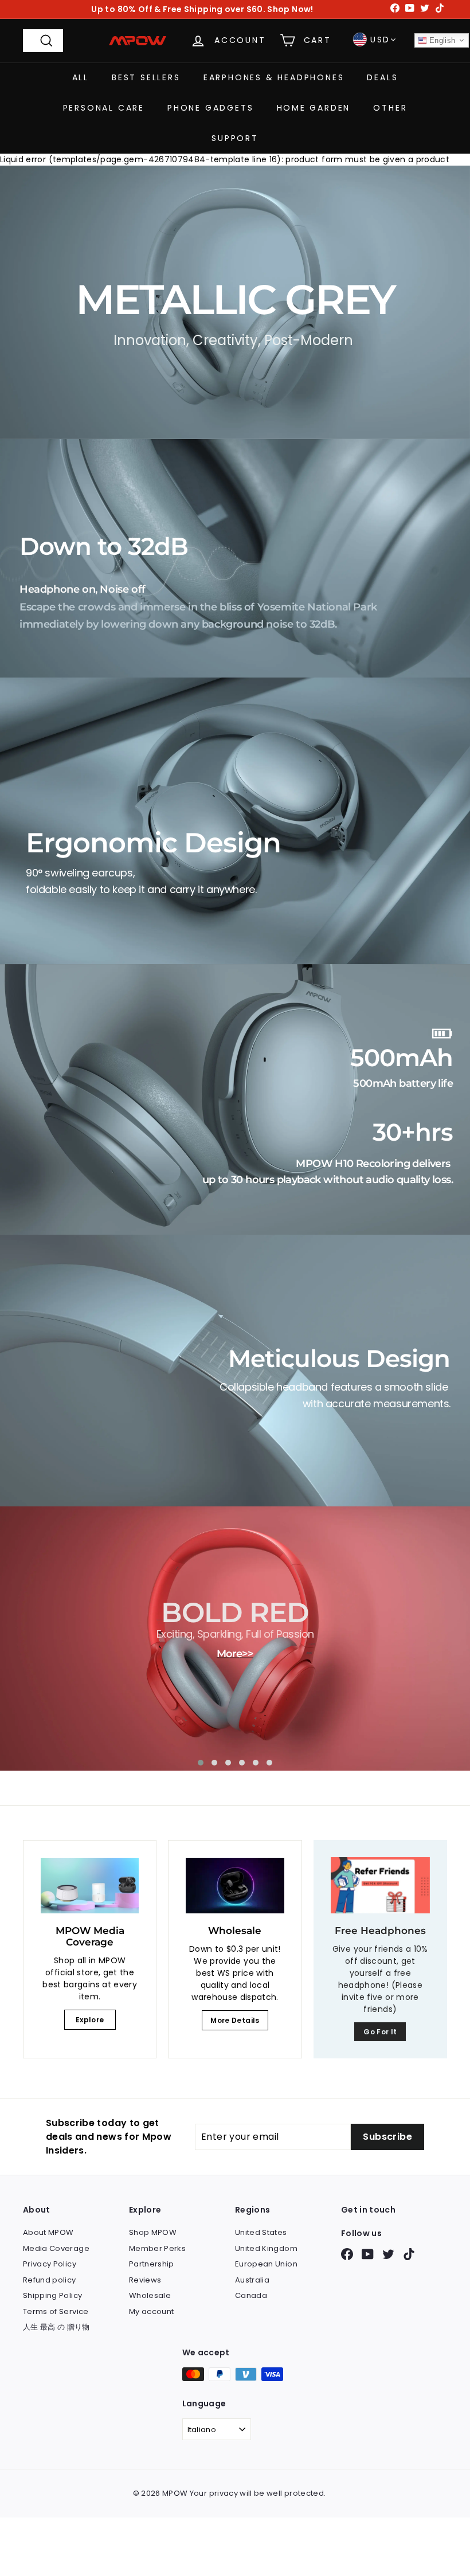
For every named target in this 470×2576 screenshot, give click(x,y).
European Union (266, 2264)
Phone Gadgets (210, 108)
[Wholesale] (235, 1885)
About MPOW (48, 2232)
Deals (382, 77)
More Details (235, 2020)
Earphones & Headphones (274, 77)
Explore (90, 2020)
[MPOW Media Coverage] (90, 1885)
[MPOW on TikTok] (409, 2254)
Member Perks (157, 2248)
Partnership (152, 2264)
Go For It (380, 2032)
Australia (252, 2280)
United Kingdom (266, 2248)
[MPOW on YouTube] (368, 2254)
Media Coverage (56, 2248)
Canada (251, 2295)
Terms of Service (56, 2311)
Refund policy (50, 2280)
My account (152, 2311)
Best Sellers (146, 77)
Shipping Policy (52, 2295)
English (441, 40)
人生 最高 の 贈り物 (56, 2327)
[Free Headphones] (380, 1885)
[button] (201, 1763)
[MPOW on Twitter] (388, 2254)
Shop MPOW (153, 2232)
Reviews (145, 2280)
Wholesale (150, 2295)
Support (235, 138)
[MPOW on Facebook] (347, 2254)
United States (261, 2232)
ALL (81, 77)
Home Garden (314, 108)
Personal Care (104, 108)
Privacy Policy (50, 2264)
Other (390, 108)
